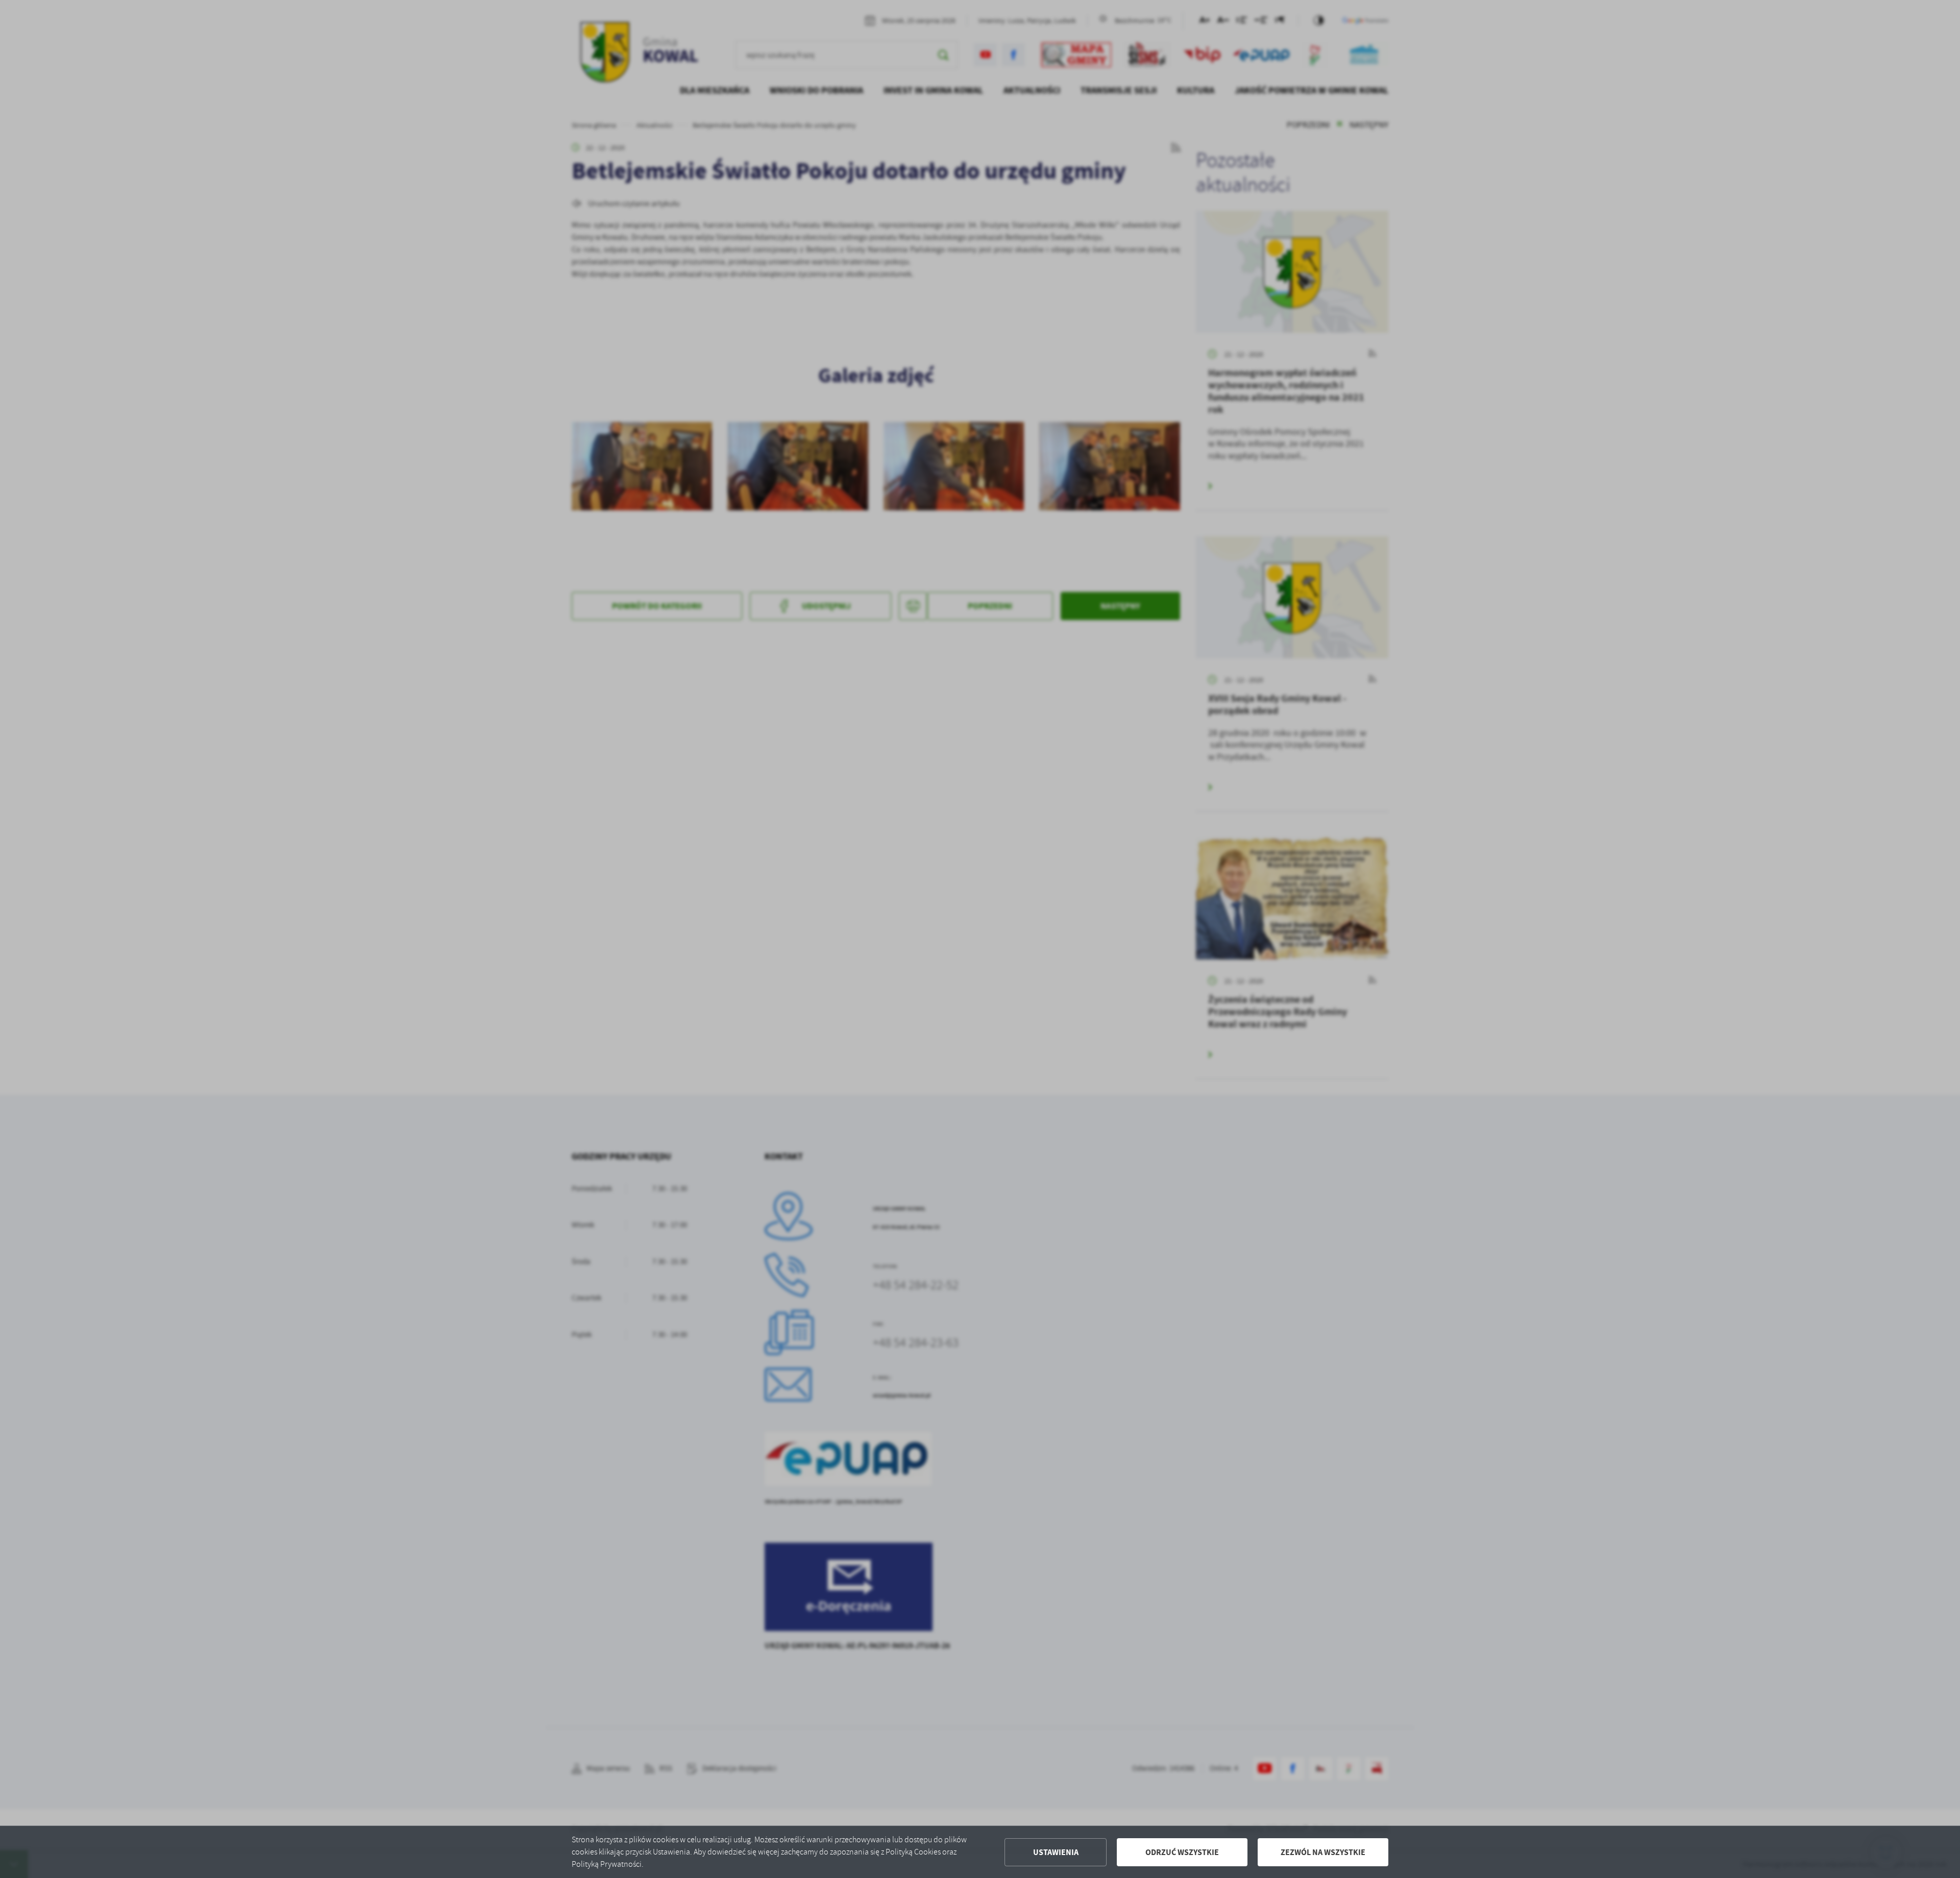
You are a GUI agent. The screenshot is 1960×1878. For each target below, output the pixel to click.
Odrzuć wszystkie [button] (1182, 1852)
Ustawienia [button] (1056, 1852)
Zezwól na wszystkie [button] (1323, 1852)
